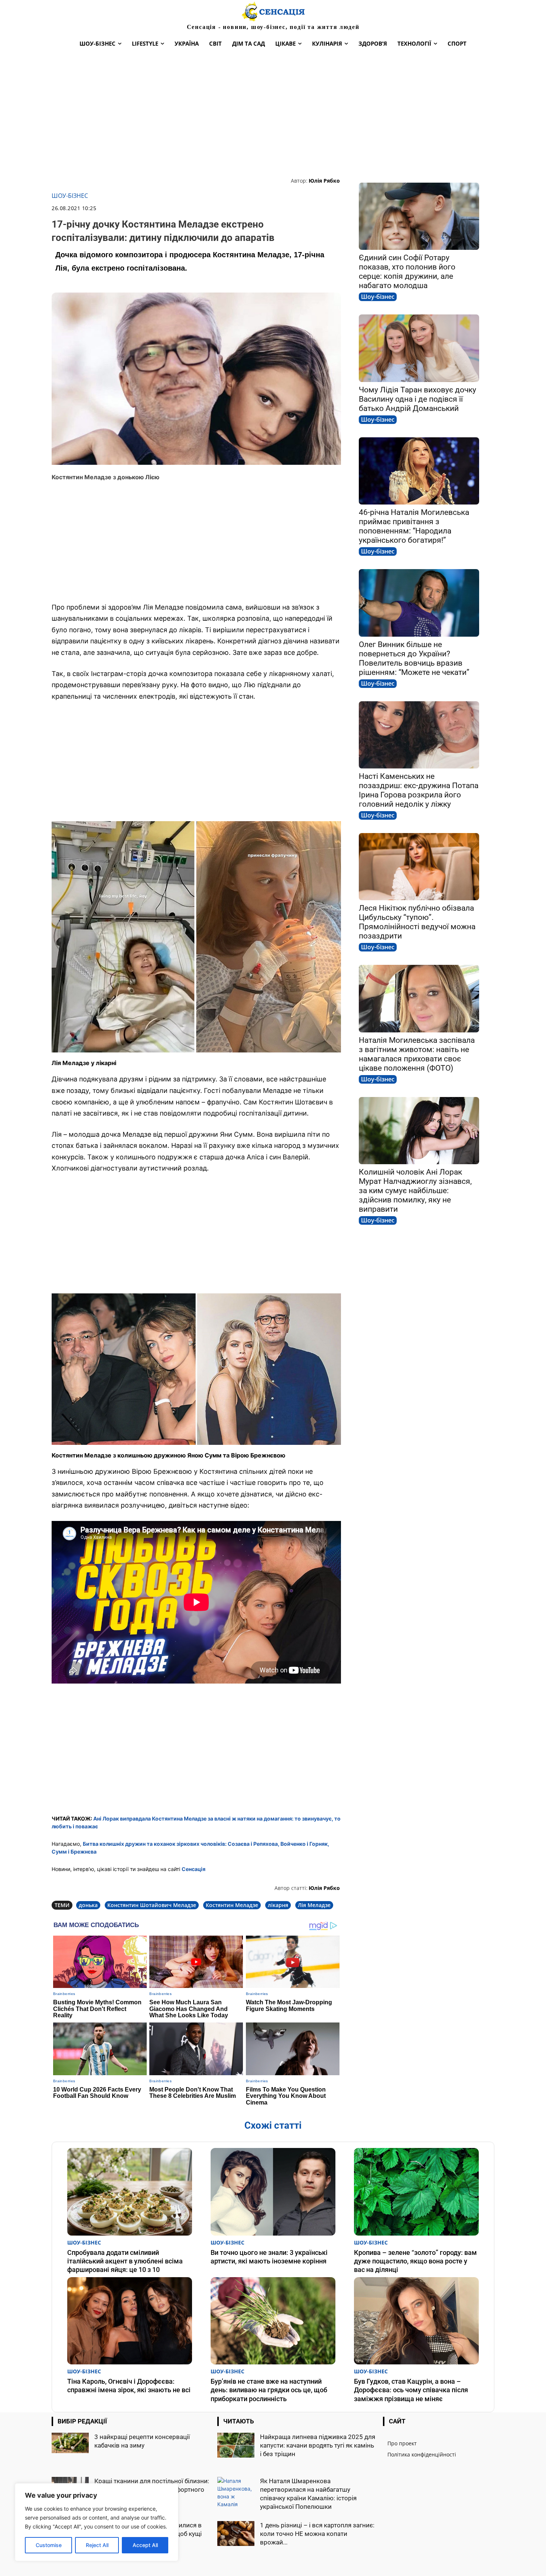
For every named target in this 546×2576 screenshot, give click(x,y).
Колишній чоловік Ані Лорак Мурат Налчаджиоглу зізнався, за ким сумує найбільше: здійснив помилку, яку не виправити (415, 1191)
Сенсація (194, 1869)
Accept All (145, 2545)
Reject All (97, 2545)
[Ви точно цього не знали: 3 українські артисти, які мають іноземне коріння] (273, 2192)
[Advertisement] (273, 114)
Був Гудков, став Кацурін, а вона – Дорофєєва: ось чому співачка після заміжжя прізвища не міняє (411, 2390)
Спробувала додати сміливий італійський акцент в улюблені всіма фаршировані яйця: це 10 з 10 (125, 2261)
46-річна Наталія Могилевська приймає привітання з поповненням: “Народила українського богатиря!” (414, 526)
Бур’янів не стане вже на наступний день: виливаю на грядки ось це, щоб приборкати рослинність (269, 2390)
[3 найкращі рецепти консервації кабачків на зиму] (70, 2443)
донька (88, 1905)
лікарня (278, 1905)
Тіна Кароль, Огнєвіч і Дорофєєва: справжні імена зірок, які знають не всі (129, 2386)
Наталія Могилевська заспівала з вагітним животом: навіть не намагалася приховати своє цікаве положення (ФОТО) (417, 1054)
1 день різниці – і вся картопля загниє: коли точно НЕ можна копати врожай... (317, 2534)
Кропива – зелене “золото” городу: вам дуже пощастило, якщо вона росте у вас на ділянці (415, 2261)
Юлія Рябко (324, 181)
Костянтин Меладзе (232, 1905)
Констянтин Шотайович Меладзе (152, 1905)
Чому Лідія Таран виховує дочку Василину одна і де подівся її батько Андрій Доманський (417, 399)
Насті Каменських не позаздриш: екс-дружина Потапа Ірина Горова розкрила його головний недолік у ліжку (419, 790)
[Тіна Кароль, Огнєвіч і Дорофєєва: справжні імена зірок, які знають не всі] (130, 2321)
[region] (97, 2522)
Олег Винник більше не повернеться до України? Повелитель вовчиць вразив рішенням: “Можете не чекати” (414, 658)
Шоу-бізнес (70, 196)
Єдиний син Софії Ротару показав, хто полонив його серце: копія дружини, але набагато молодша (407, 272)
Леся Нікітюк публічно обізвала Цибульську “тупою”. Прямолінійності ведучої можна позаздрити (417, 922)
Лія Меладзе (314, 1905)
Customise (49, 2545)
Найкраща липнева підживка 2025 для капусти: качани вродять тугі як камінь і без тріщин (318, 2445)
